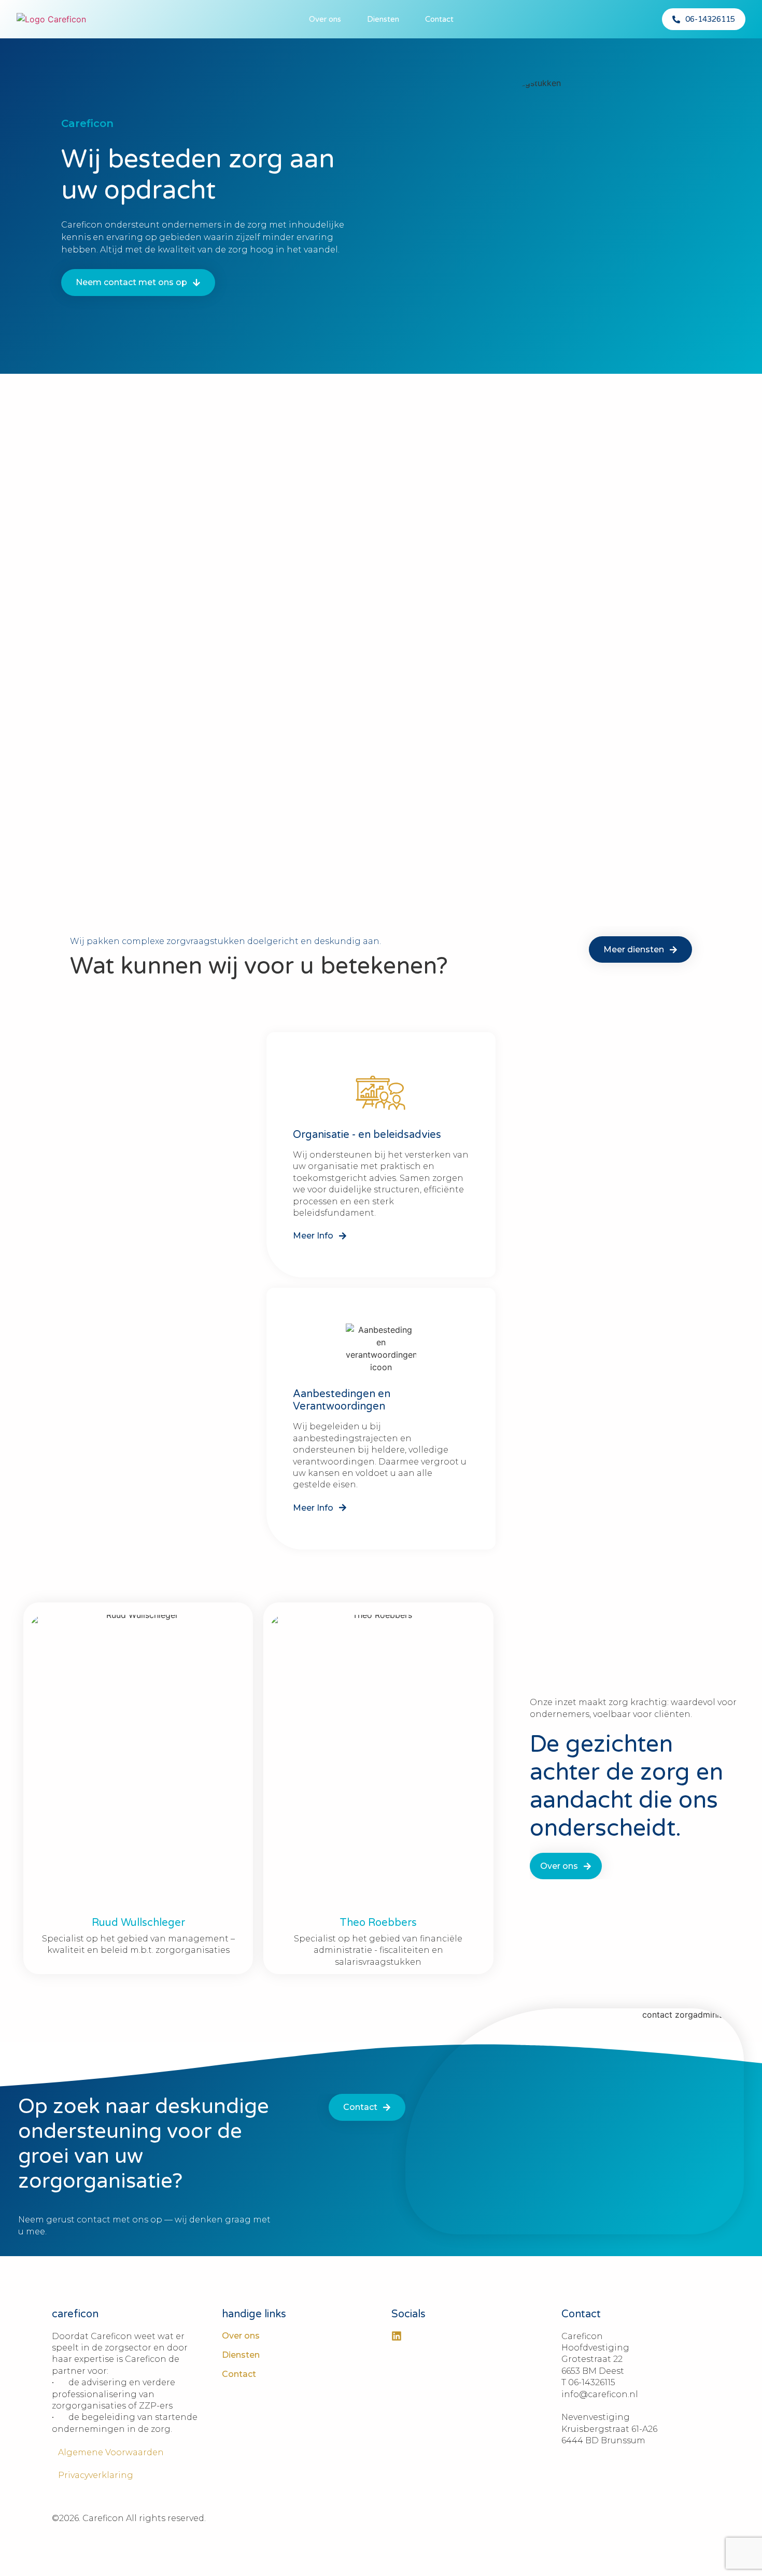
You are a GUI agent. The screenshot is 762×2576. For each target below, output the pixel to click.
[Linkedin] (397, 2336)
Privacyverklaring (93, 2475)
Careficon (87, 123)
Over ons (325, 19)
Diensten (383, 19)
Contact (439, 19)
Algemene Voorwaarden (108, 2452)
